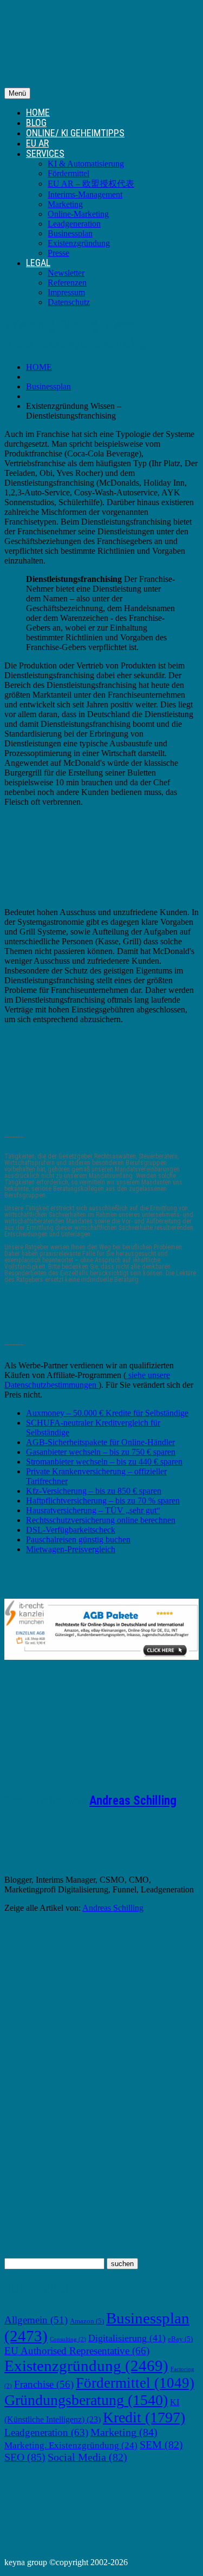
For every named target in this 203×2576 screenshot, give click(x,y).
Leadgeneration (74, 224)
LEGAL (38, 263)
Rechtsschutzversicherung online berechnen (101, 1520)
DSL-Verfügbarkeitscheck (71, 1530)
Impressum (66, 292)
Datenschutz (69, 302)
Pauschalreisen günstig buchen (78, 1539)
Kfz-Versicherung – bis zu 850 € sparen (94, 1491)
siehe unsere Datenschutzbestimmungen (87, 1380)
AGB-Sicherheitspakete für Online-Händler (100, 1442)
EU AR (37, 143)
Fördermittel (68, 173)
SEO (25, 2457)
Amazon (87, 2321)
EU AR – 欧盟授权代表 (91, 184)
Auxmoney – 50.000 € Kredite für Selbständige (107, 1413)
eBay (180, 2339)
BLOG (36, 122)
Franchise (44, 2384)
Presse (58, 253)
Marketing (65, 204)
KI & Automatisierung (86, 164)
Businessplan (70, 233)
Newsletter (66, 273)
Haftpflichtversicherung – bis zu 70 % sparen (103, 1501)
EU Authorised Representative (77, 2351)
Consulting (68, 2339)
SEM (161, 2445)
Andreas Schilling (133, 1801)
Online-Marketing (78, 214)
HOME (38, 112)
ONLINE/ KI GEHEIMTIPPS (75, 133)
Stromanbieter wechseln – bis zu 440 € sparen (104, 1462)
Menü (17, 93)
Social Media (87, 2457)
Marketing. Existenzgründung (71, 2445)
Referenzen (67, 283)
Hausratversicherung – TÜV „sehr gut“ (93, 1510)
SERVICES (45, 153)
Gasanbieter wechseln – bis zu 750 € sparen (101, 1452)
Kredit (144, 2417)
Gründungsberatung (86, 2400)
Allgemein (36, 2320)
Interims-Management (85, 194)
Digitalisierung (127, 2338)
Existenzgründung (79, 243)
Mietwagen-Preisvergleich (71, 1549)
